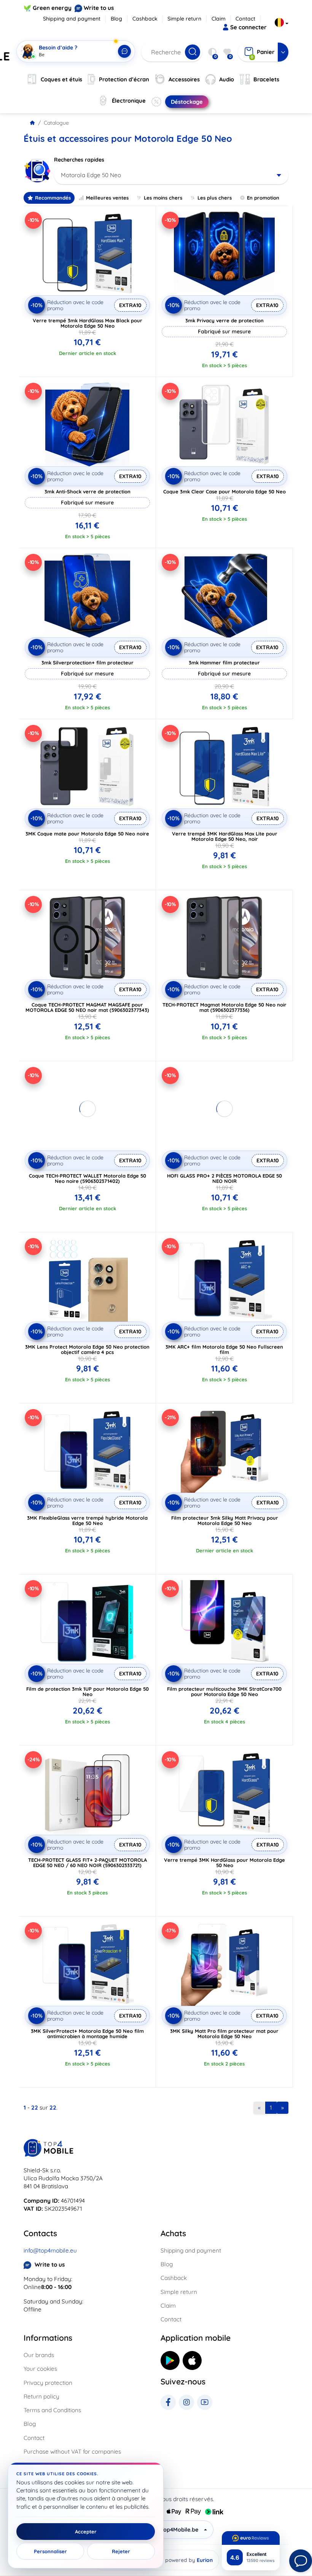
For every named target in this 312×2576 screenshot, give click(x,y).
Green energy (52, 8)
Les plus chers (215, 198)
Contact (245, 19)
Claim (219, 19)
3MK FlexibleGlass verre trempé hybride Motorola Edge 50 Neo (87, 1520)
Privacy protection (48, 2383)
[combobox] (171, 175)
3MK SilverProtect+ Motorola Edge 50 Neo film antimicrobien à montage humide (87, 2034)
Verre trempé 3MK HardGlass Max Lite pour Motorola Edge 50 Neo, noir (225, 836)
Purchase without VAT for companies (72, 2452)
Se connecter (248, 27)
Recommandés (53, 198)
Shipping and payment (72, 19)
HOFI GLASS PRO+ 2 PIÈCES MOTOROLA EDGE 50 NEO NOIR (224, 1178)
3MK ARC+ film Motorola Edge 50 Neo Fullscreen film (224, 1349)
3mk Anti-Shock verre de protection (88, 491)
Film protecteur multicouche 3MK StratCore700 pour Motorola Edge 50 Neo (224, 1691)
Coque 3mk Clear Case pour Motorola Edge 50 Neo (224, 491)
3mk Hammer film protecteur (224, 663)
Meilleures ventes (107, 198)
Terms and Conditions (52, 2410)
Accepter (86, 2532)
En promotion (263, 198)
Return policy (41, 2396)
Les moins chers (163, 198)
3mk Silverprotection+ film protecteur (88, 663)
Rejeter (121, 2551)
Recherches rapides (79, 160)
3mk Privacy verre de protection (224, 320)
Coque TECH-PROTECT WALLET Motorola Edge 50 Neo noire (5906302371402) (88, 1178)
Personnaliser (50, 2551)
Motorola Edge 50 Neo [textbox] (91, 175)
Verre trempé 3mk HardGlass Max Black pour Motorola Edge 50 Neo (88, 323)
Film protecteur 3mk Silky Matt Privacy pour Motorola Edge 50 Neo (225, 1520)
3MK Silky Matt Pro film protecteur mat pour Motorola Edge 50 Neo (224, 2034)
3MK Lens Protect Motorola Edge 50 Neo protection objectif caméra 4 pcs (87, 1349)
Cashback (145, 19)
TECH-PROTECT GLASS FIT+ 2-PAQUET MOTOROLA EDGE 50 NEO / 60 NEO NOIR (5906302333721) (88, 1863)
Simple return (184, 19)
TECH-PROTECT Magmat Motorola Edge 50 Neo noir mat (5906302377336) (224, 1007)
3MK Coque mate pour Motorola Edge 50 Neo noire (87, 834)
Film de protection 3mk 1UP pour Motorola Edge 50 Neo (88, 1691)
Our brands (39, 2355)
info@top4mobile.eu (50, 2250)
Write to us (99, 8)
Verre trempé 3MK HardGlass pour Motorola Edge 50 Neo (224, 1863)
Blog (116, 19)
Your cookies (40, 2369)
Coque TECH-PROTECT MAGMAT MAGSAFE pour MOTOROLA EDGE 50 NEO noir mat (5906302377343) (87, 1007)
